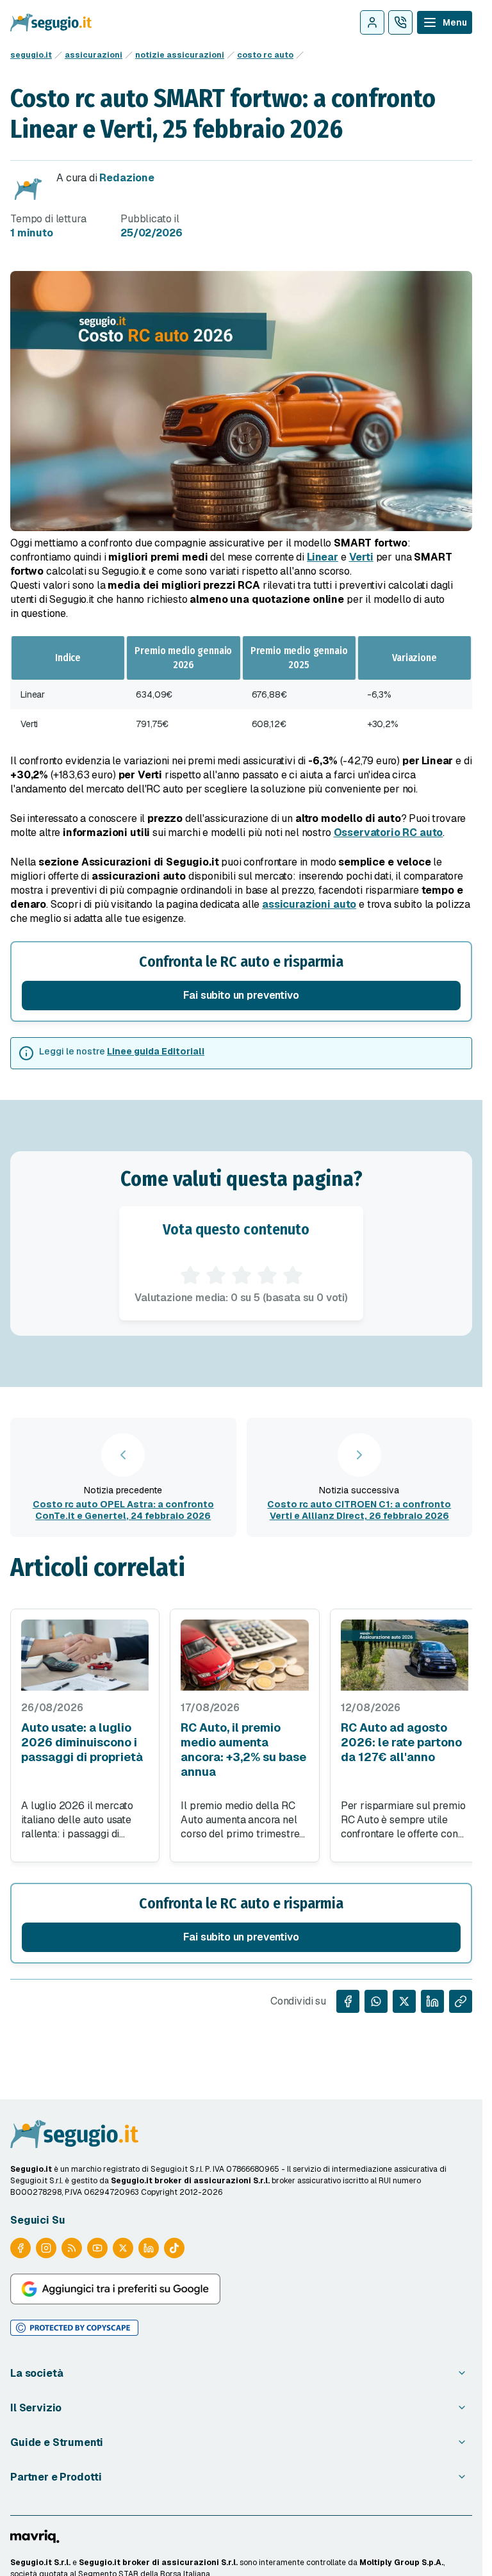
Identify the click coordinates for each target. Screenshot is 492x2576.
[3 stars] (242, 1276)
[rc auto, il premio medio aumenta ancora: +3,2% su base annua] (244, 1655)
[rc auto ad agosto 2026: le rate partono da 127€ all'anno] (405, 1655)
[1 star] (190, 1276)
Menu (455, 22)
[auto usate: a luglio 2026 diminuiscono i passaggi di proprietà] (85, 1655)
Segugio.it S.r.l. (40, 2563)
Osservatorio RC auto (389, 833)
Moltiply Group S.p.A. (401, 2563)
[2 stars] (216, 1276)
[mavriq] (35, 2536)
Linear (323, 557)
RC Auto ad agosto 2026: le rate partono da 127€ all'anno (401, 1742)
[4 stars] (267, 1276)
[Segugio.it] (74, 2134)
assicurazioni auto (309, 904)
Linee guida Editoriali (156, 1051)
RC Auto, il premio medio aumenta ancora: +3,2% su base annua (243, 1750)
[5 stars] (293, 1276)
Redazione (127, 178)
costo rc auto (265, 55)
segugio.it (31, 55)
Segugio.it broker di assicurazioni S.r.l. (158, 2563)
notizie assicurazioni (180, 55)
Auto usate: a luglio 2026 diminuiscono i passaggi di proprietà (82, 1742)
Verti (361, 557)
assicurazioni (94, 55)
